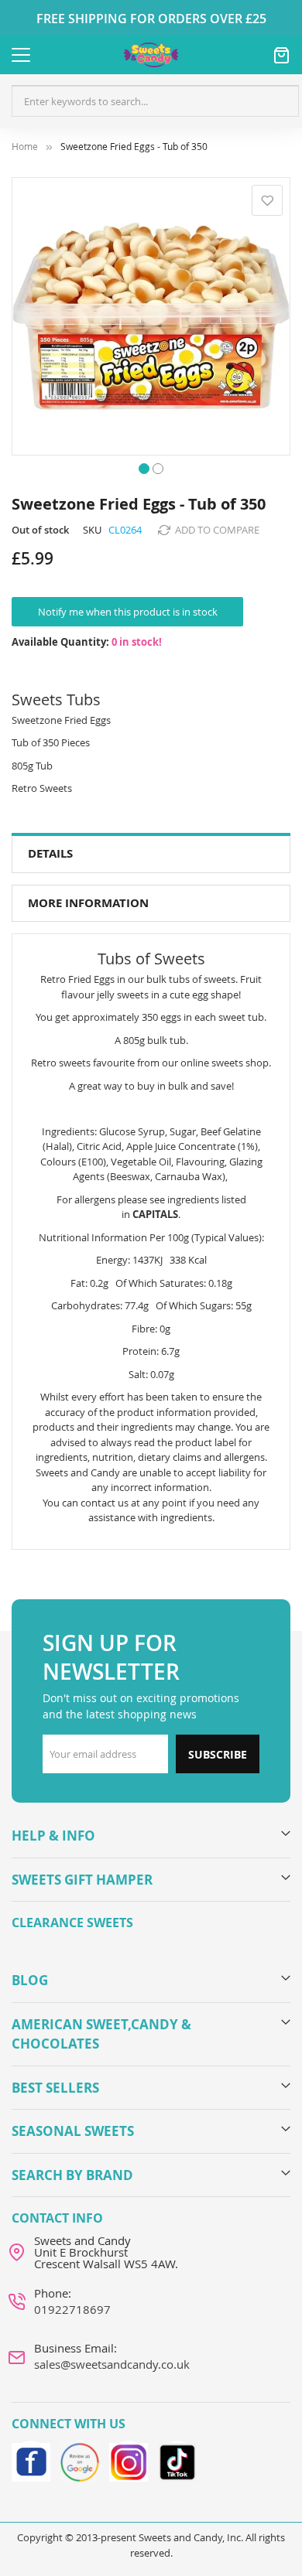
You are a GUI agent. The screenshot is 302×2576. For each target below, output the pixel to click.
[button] (144, 467)
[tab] (151, 854)
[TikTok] (177, 2460)
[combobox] (155, 101)
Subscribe (218, 1754)
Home (25, 147)
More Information (88, 903)
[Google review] (80, 2460)
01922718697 (72, 2309)
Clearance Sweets (72, 1923)
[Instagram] (129, 2460)
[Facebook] (31, 2460)
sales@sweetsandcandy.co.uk (112, 2364)
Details (50, 853)
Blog (30, 1980)
